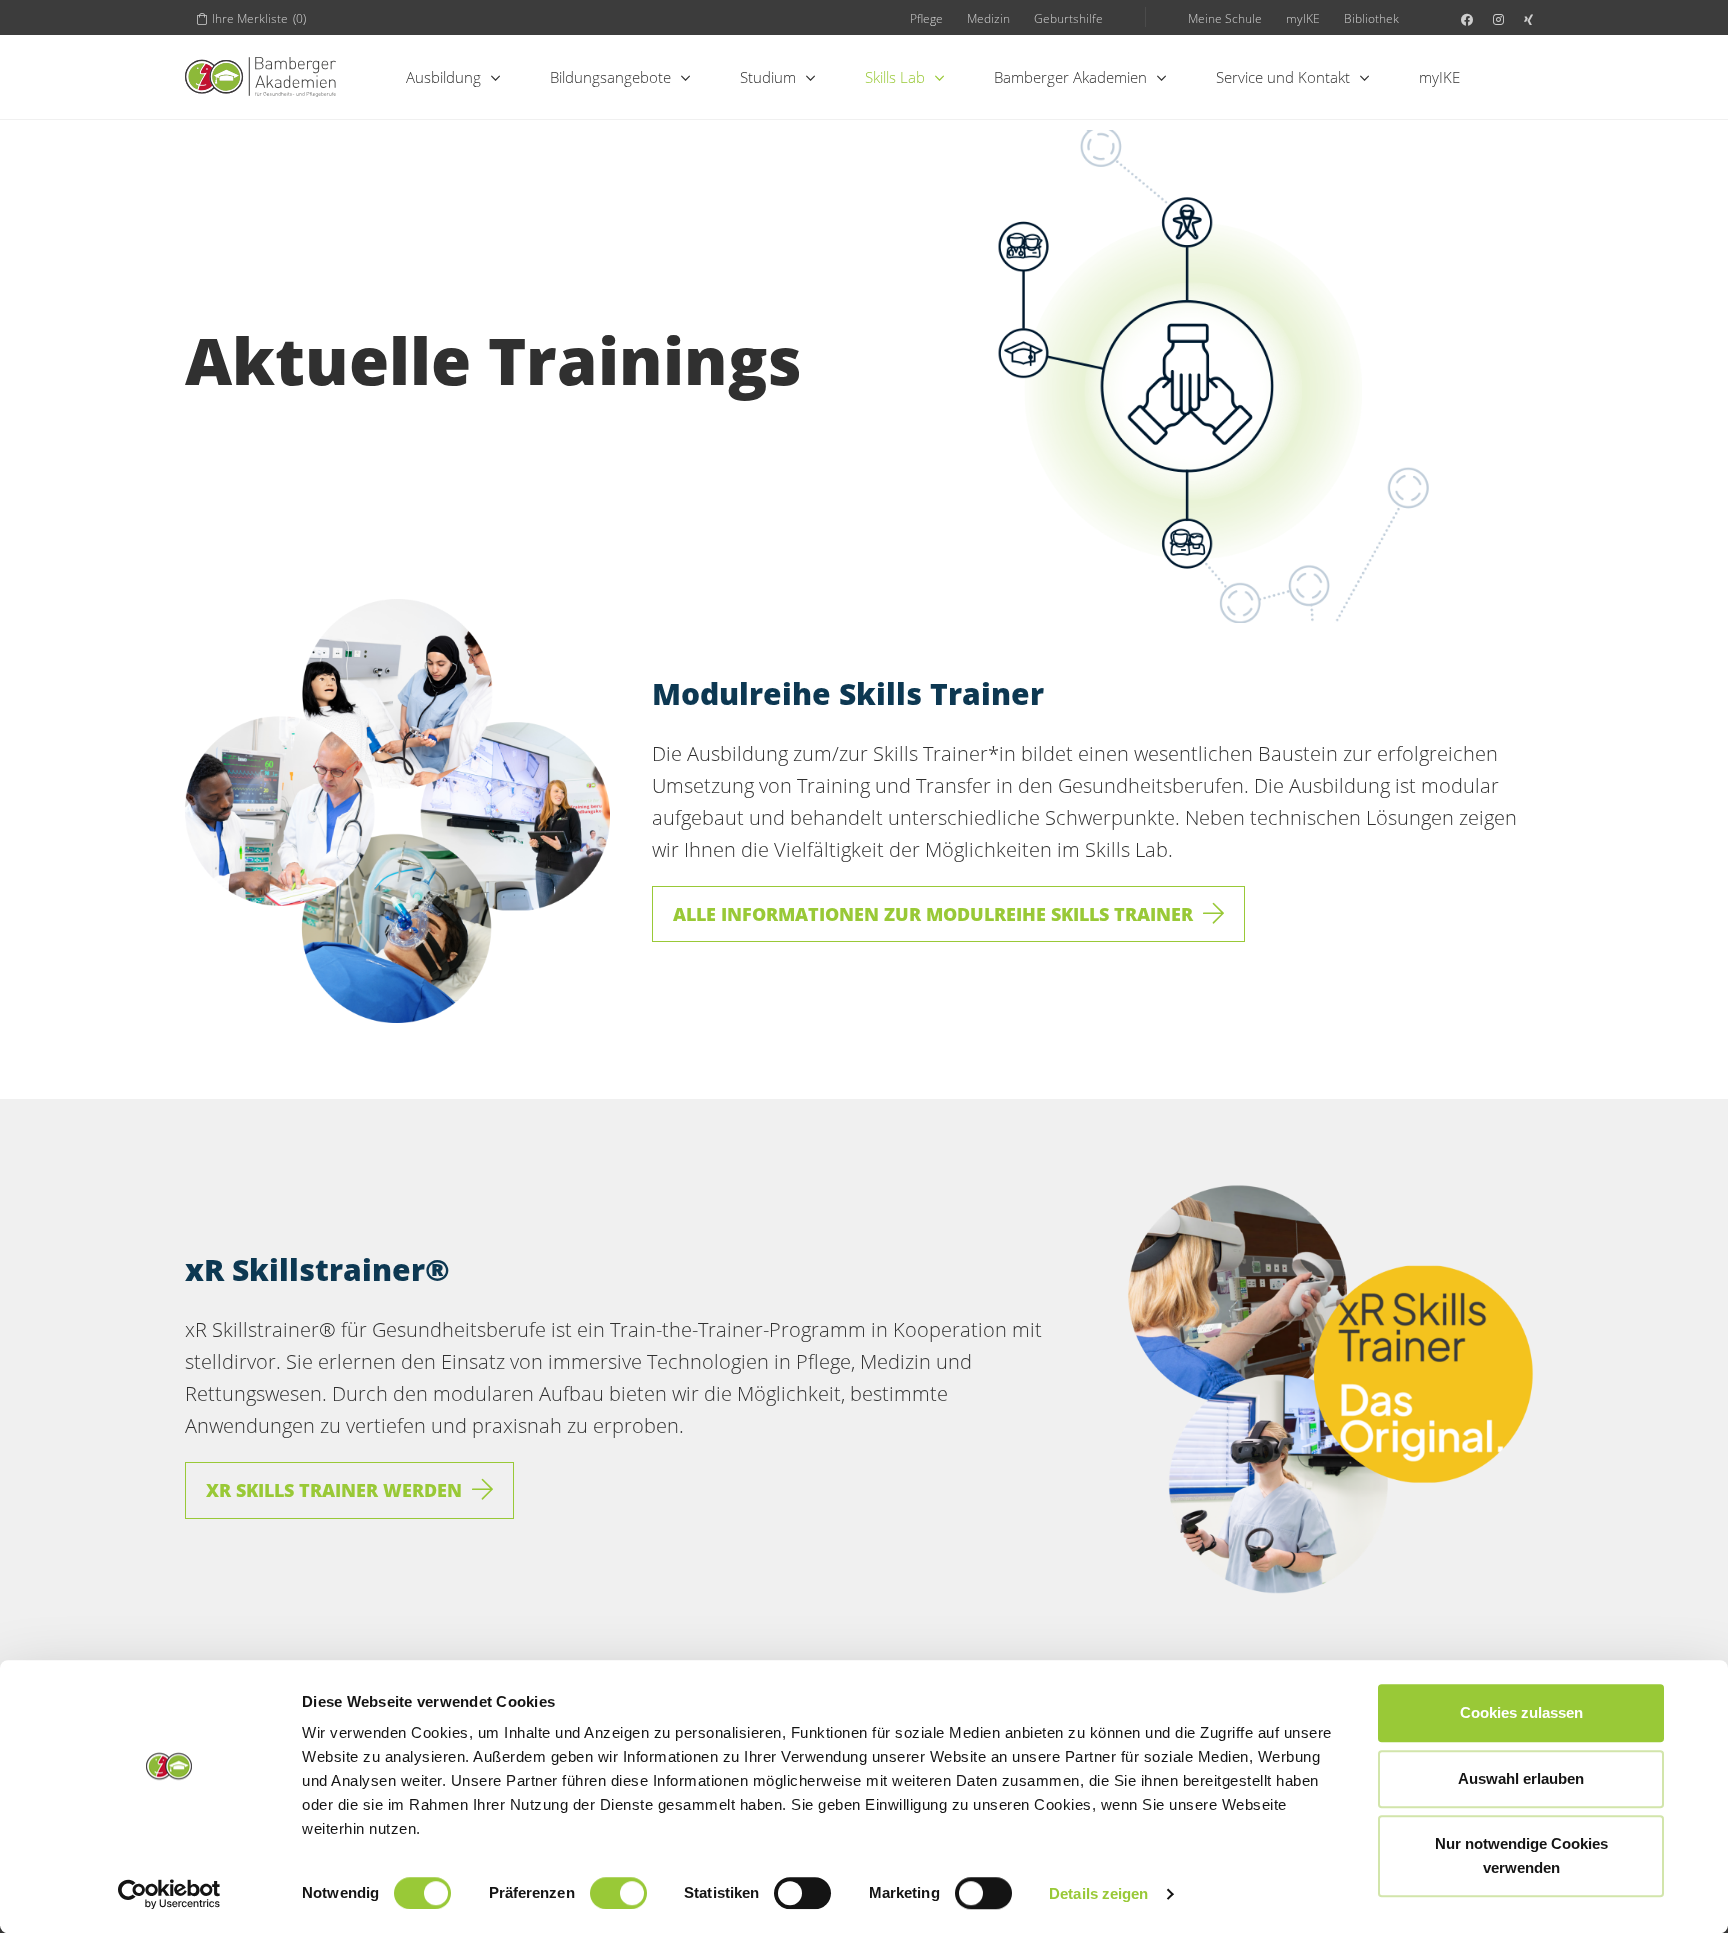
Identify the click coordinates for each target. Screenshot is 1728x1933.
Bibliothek (1371, 18)
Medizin (988, 18)
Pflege (926, 18)
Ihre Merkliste (259, 18)
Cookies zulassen (1521, 1712)
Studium (768, 77)
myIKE (1303, 18)
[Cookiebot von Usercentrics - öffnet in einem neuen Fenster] (169, 1894)
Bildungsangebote (610, 77)
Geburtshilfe (1068, 18)
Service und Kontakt (1283, 77)
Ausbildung (443, 77)
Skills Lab (895, 77)
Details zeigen (1098, 1893)
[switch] (618, 1893)
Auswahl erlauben (1521, 1778)
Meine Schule (1225, 18)
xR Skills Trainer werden (334, 1490)
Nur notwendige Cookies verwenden (1521, 1855)
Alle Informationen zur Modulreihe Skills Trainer (933, 914)
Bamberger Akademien (1070, 77)
